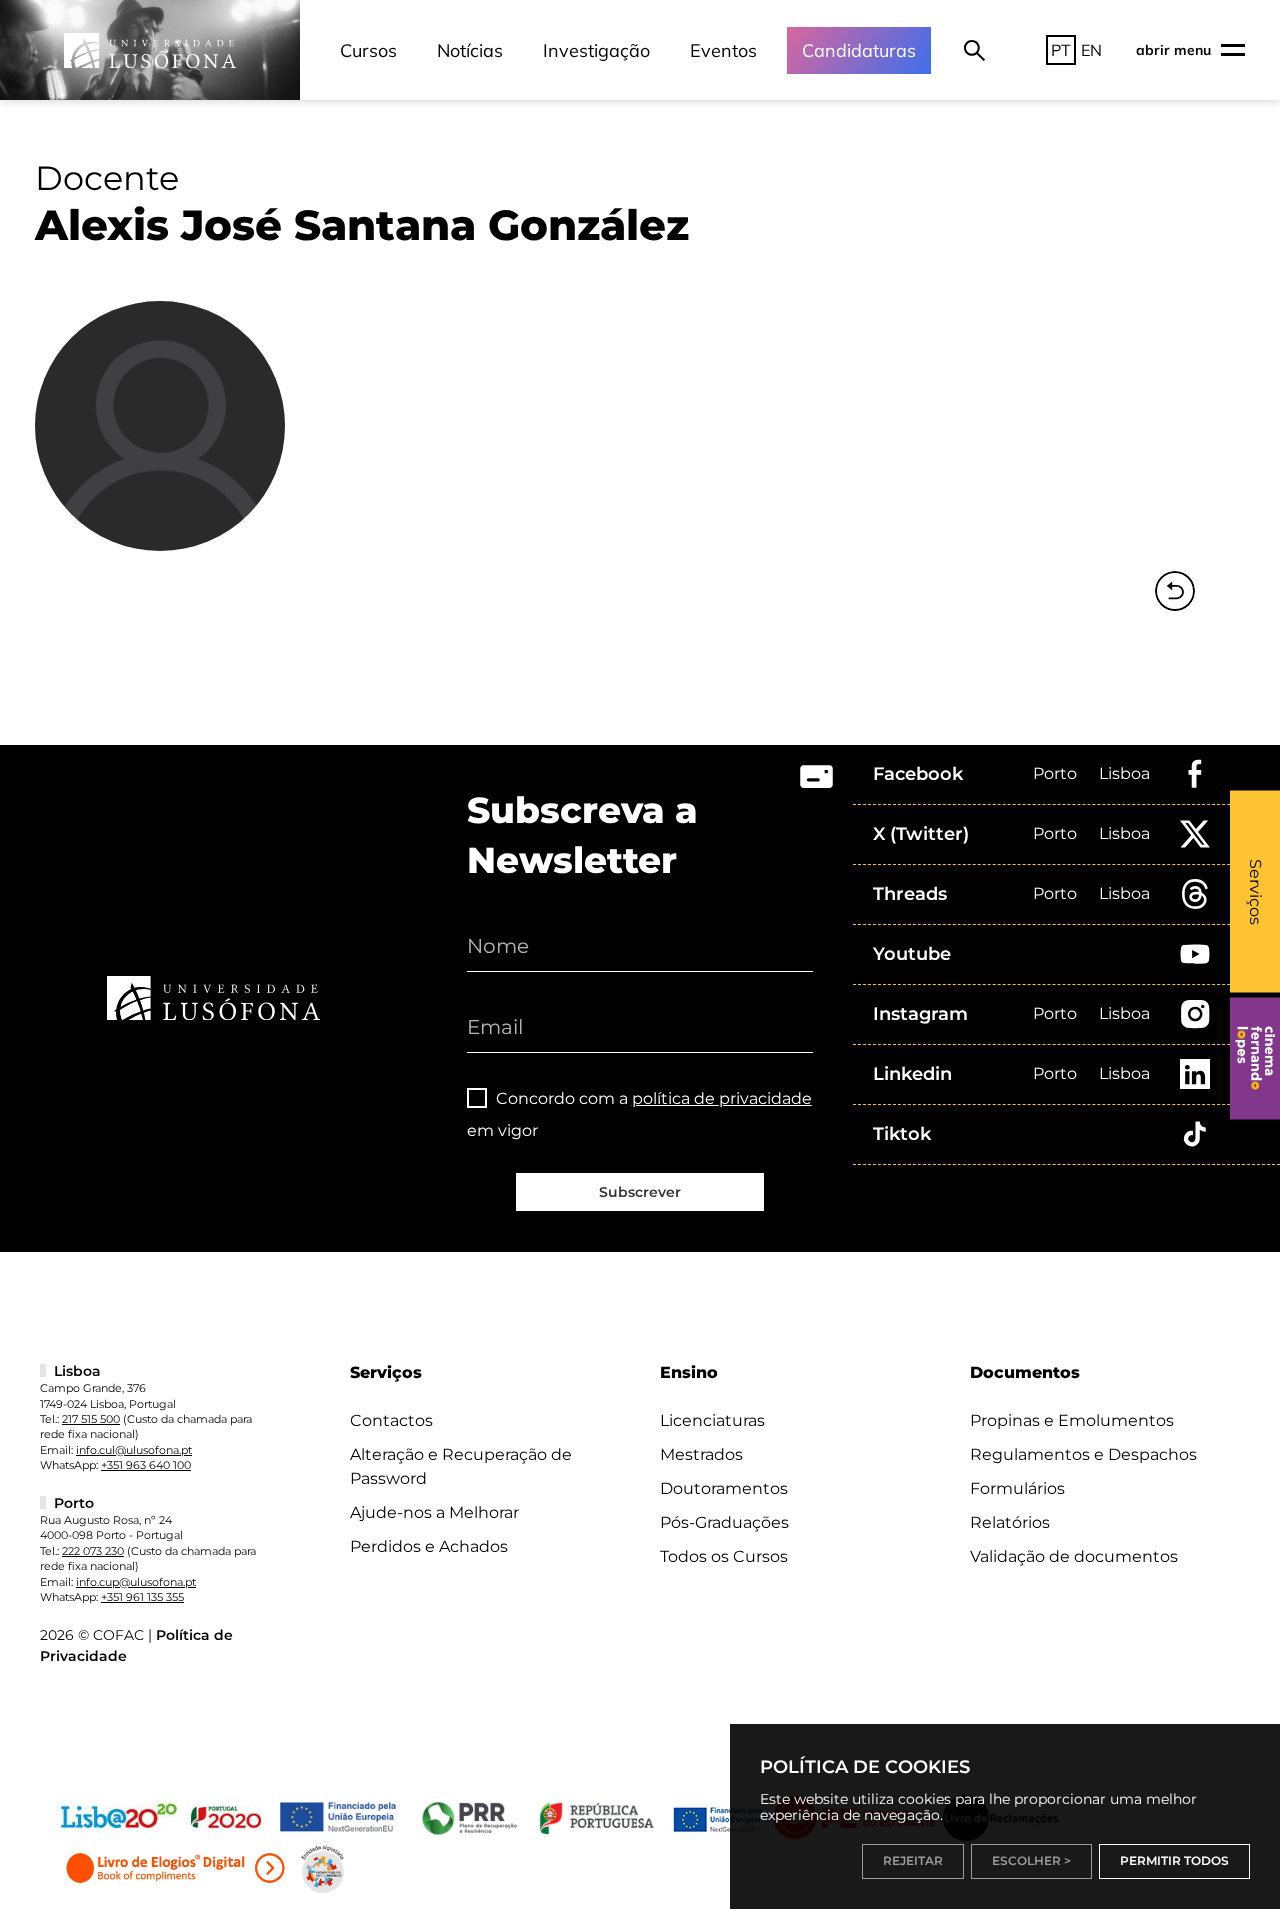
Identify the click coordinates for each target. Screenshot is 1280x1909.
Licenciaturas (712, 1420)
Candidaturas (859, 50)
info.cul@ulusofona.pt (134, 1450)
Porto (1055, 773)
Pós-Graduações (724, 1522)
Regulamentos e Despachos (1083, 1454)
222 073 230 (93, 1551)
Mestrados (701, 1454)
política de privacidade (722, 1098)
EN (1091, 50)
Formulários (1017, 1488)
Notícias (470, 50)
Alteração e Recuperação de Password (461, 1466)
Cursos (368, 50)
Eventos (723, 50)
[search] (974, 50)
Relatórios (1010, 1522)
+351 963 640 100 (146, 1465)
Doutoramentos (724, 1488)
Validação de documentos (1074, 1556)
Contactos (391, 1420)
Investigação (596, 50)
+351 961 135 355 (142, 1597)
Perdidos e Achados (429, 1546)
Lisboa (1124, 773)
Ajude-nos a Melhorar (434, 1512)
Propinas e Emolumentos (1072, 1420)
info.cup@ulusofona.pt (136, 1582)
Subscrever (640, 1192)
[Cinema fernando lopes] (1255, 1058)
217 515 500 (91, 1419)
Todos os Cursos (724, 1556)
